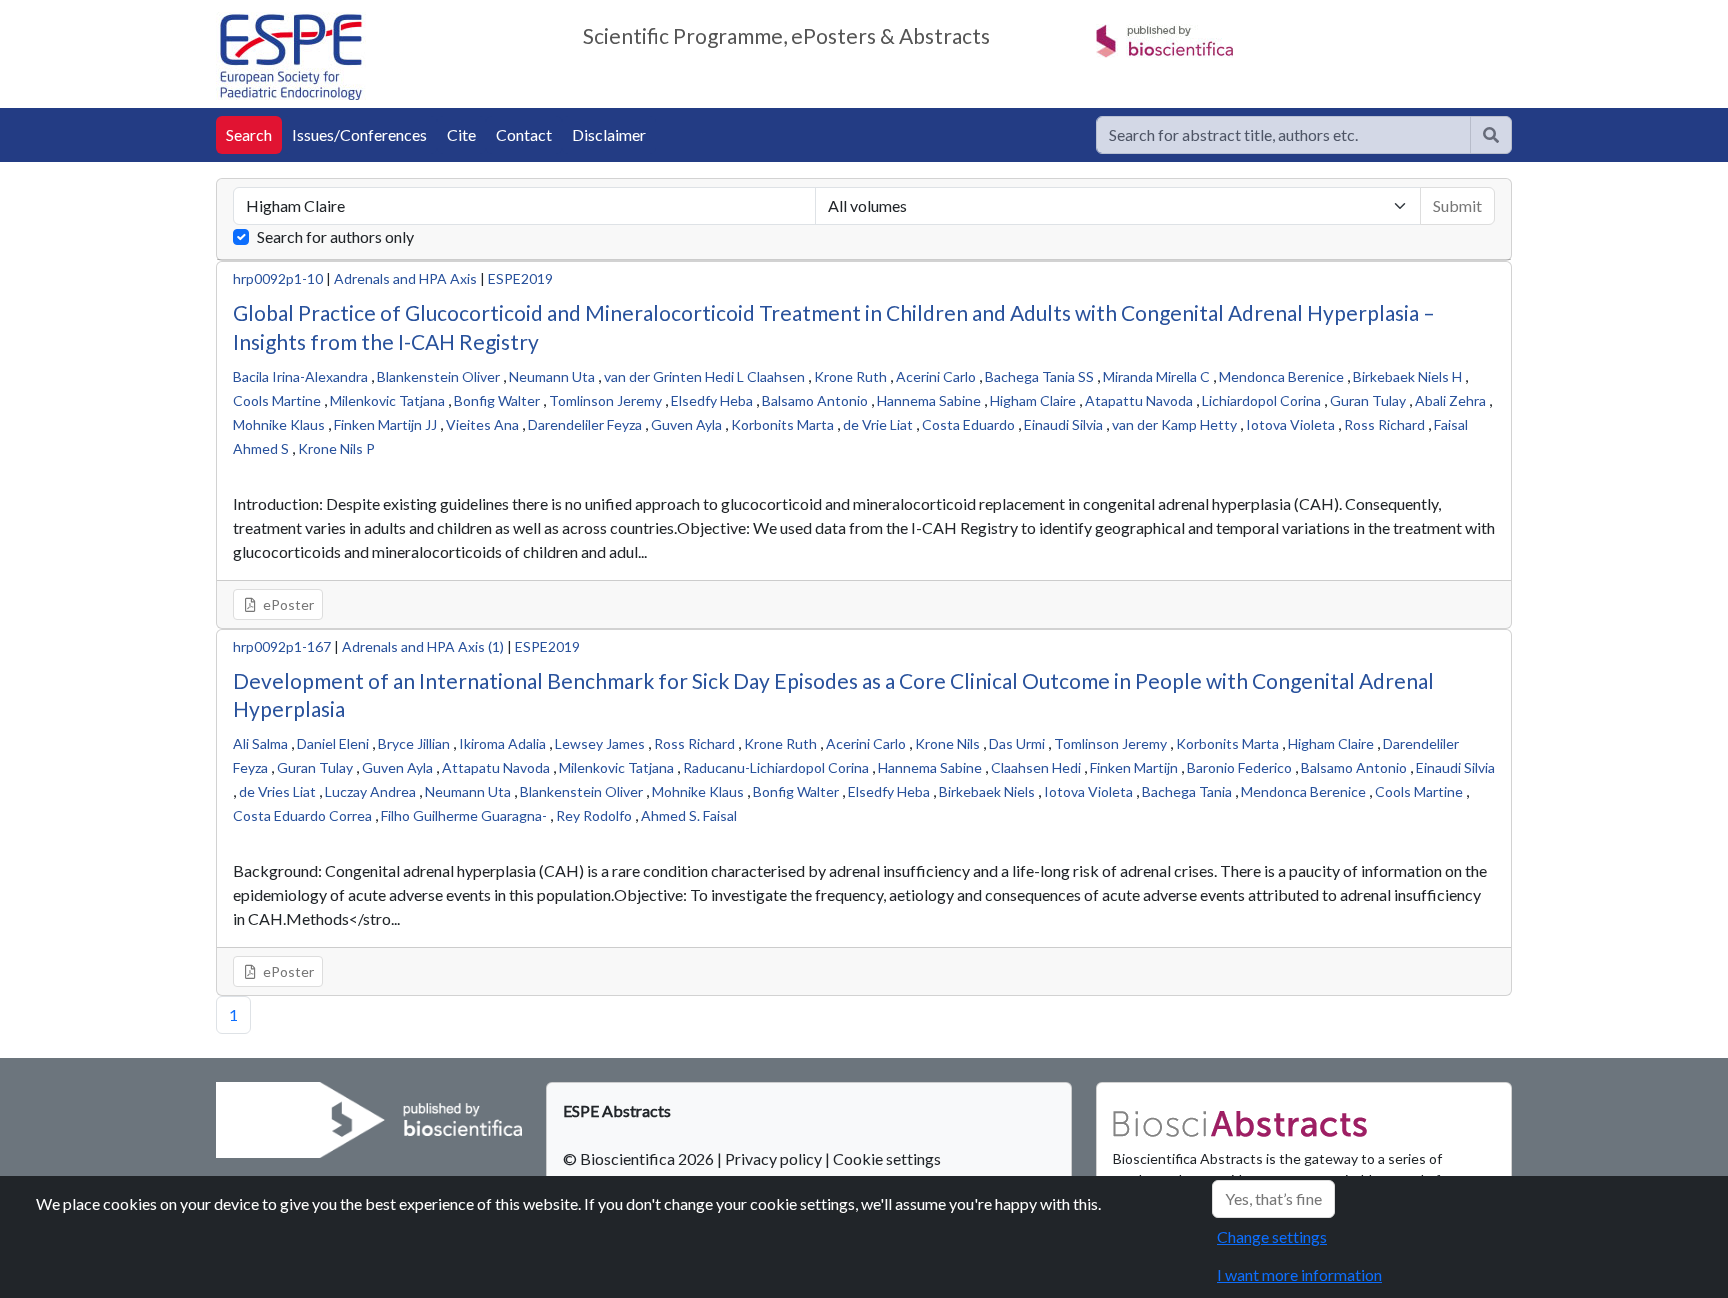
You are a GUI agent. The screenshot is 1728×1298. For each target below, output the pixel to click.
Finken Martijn (1134, 767)
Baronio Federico (1239, 767)
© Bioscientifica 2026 (640, 1158)
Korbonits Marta (782, 424)
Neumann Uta (552, 376)
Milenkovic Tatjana (387, 400)
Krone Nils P (336, 448)
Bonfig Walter (497, 400)
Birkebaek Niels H (1407, 376)
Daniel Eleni (333, 743)
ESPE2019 (520, 278)
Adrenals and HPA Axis (405, 278)
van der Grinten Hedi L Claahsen (704, 376)
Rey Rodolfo (594, 815)
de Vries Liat (277, 791)
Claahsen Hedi (1036, 767)
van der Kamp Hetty (1174, 424)
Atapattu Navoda (1139, 400)
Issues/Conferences (359, 134)
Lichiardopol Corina (1261, 400)
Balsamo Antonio (815, 400)
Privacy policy (773, 1158)
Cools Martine (277, 400)
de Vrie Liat (878, 424)
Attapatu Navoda (496, 767)
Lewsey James (600, 743)
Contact (524, 134)
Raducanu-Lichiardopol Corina (776, 767)
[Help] (1491, 135)
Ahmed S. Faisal (689, 815)
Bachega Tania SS (1039, 376)
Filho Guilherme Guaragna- (464, 815)
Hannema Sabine (929, 400)
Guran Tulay (1368, 400)
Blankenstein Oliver (438, 376)
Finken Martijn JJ (385, 424)
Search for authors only (335, 236)
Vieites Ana (482, 424)
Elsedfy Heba (712, 400)
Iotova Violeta (1290, 424)
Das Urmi (1017, 743)
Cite (461, 134)
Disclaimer (609, 134)
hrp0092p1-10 (278, 278)
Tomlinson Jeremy (605, 400)
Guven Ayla (686, 424)
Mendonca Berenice (1281, 376)
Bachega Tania (1187, 791)
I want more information (1299, 1274)
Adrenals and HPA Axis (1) (423, 646)
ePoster (287, 604)
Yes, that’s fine (1273, 1198)
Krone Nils (947, 743)
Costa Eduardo (968, 424)
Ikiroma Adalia (502, 743)
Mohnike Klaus (279, 424)
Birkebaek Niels (987, 791)
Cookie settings (887, 1158)
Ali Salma (260, 743)
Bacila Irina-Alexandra (300, 376)
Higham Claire (1033, 400)
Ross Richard (1384, 424)
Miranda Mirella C (1156, 376)
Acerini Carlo (936, 376)
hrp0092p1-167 (282, 646)
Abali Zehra (1450, 400)
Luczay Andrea (370, 791)
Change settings (1272, 1236)
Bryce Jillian (414, 743)
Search (249, 134)
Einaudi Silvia (1063, 424)
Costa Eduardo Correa (302, 815)
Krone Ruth (850, 376)
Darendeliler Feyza (585, 424)
